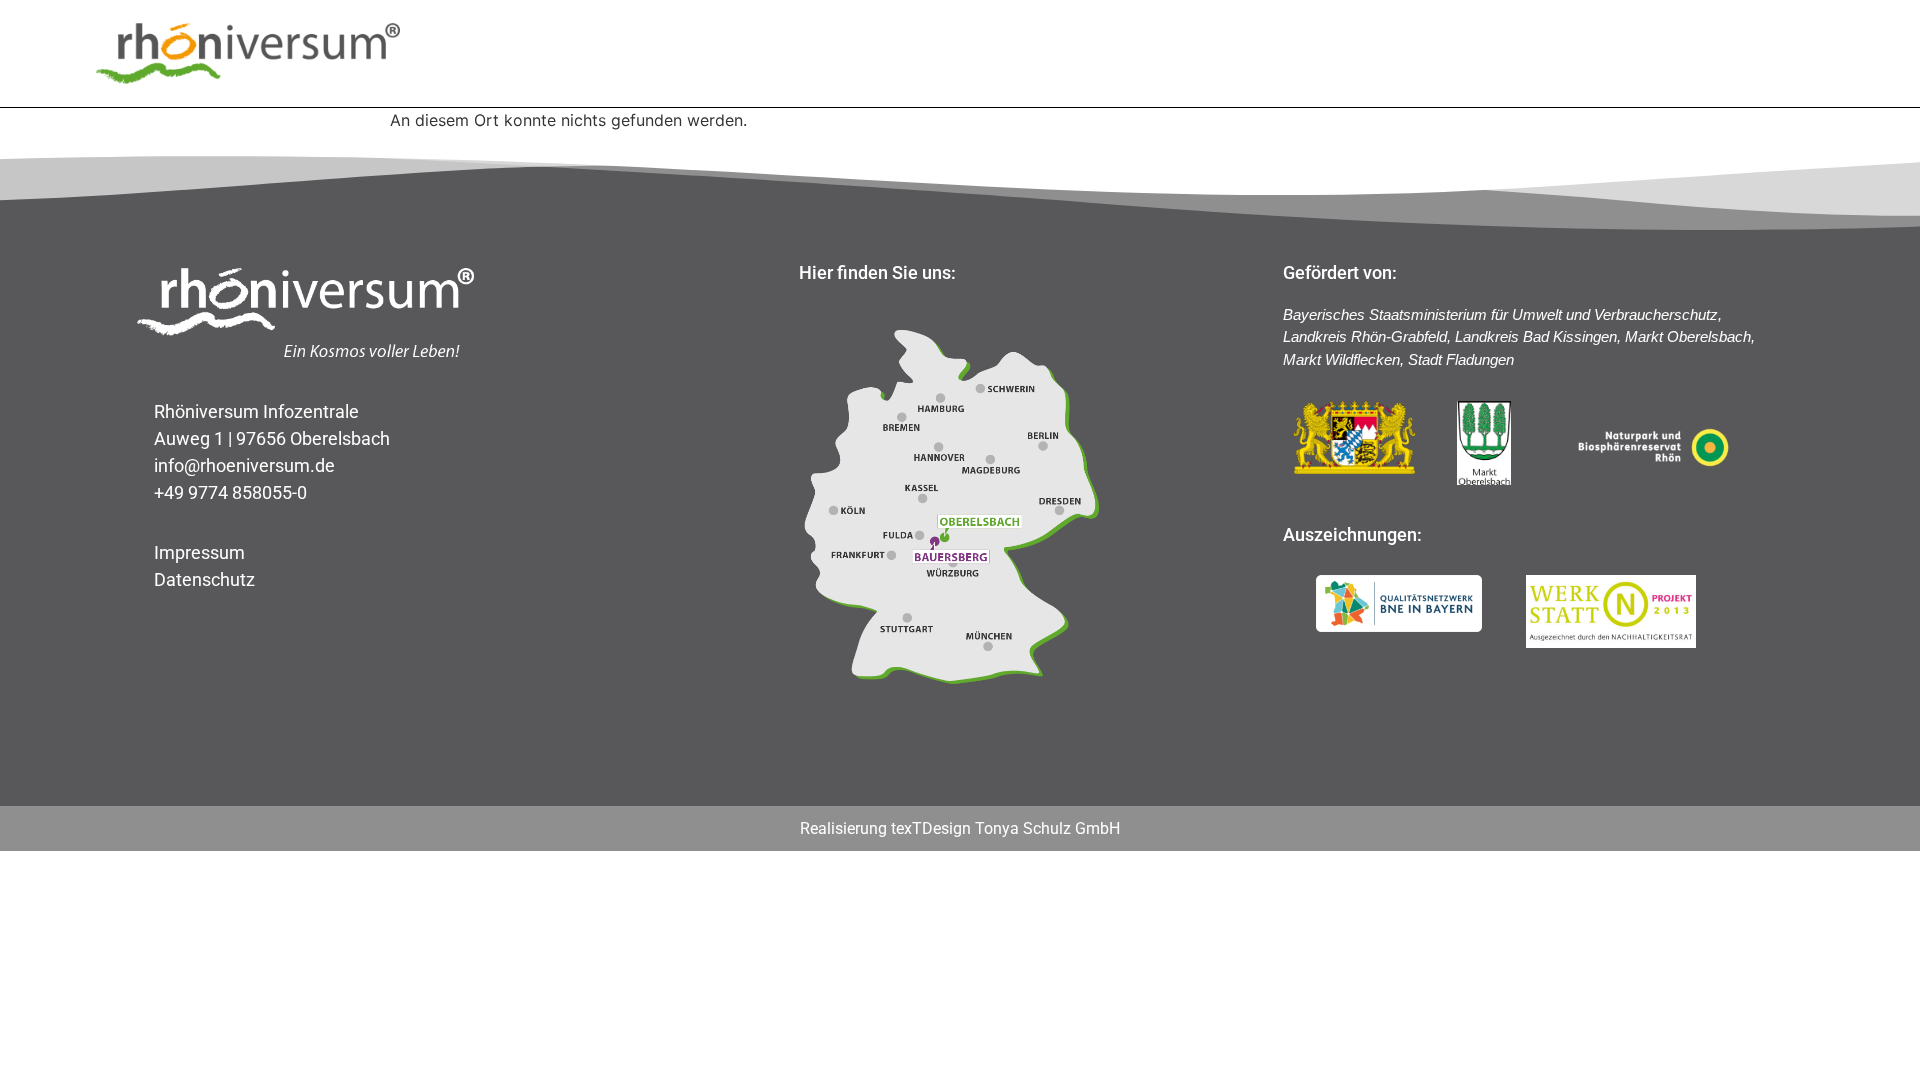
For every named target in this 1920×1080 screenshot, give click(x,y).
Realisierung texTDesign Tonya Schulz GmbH (960, 828)
